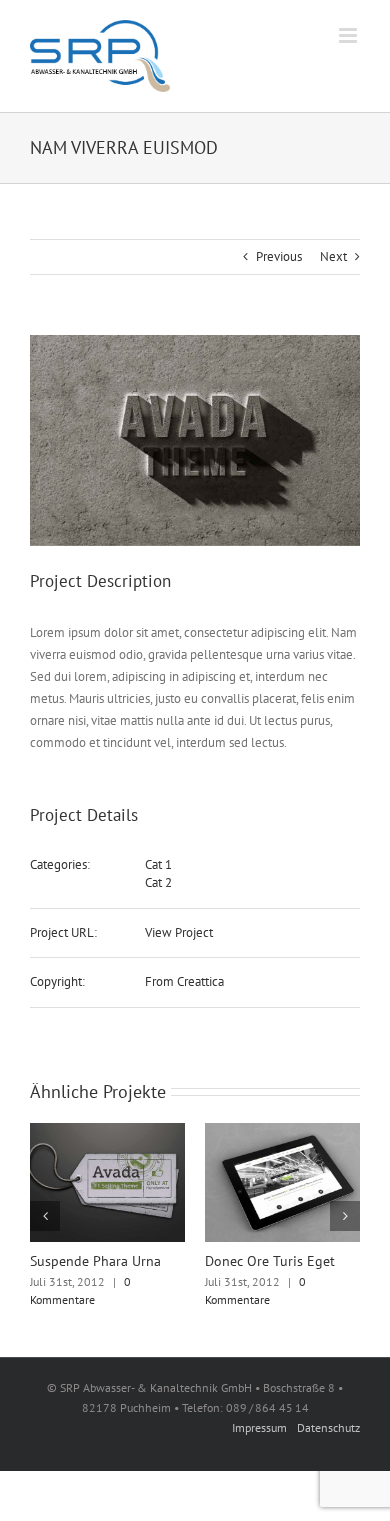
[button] (45, 1216)
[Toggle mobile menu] (349, 35)
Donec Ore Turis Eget (270, 1261)
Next (333, 256)
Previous (279, 256)
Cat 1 (158, 864)
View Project (179, 932)
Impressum (259, 1427)
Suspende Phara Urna (95, 1261)
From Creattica (184, 981)
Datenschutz (328, 1427)
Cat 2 (158, 882)
